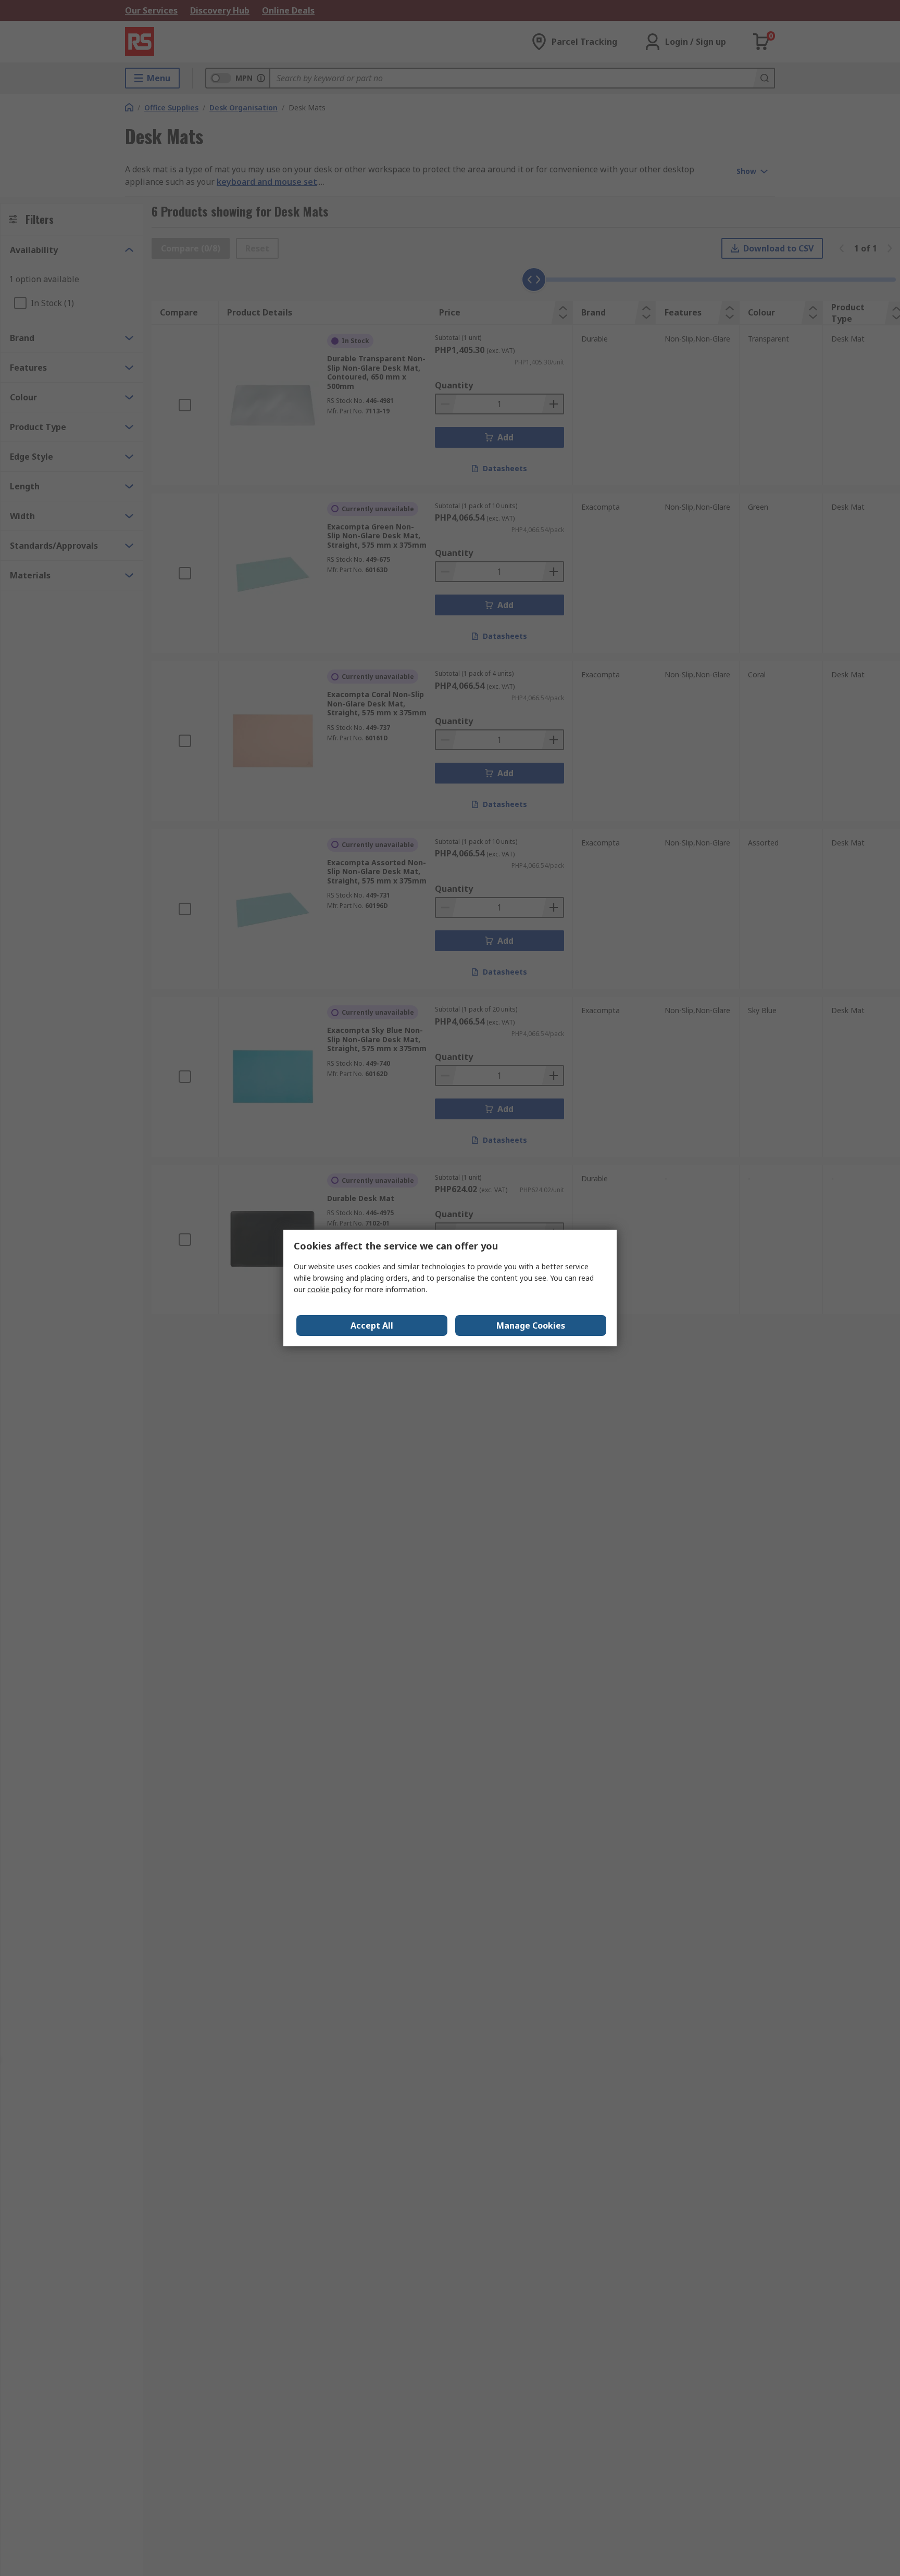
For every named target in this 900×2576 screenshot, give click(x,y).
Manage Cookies (531, 1325)
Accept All (372, 1325)
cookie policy (329, 1289)
